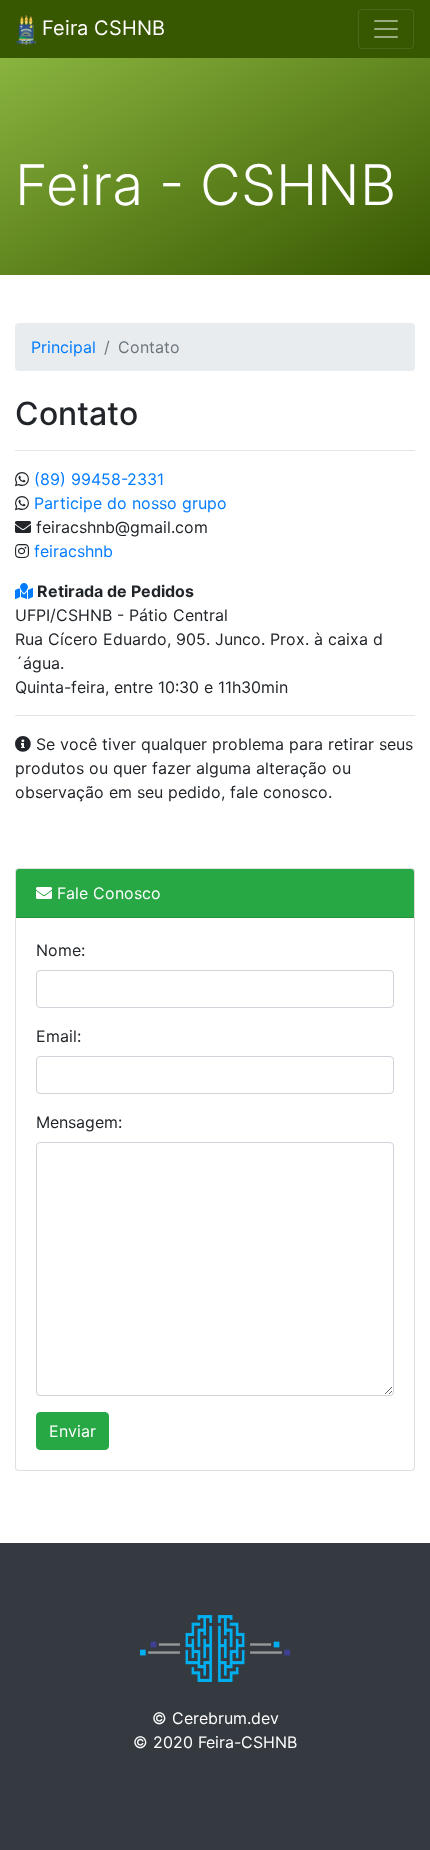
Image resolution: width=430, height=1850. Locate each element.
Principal (63, 347)
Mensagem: (79, 1122)
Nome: (60, 950)
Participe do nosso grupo (130, 503)
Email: (58, 1036)
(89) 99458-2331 (99, 479)
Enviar (72, 1431)
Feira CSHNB (100, 28)
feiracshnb (71, 551)
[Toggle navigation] (386, 29)
